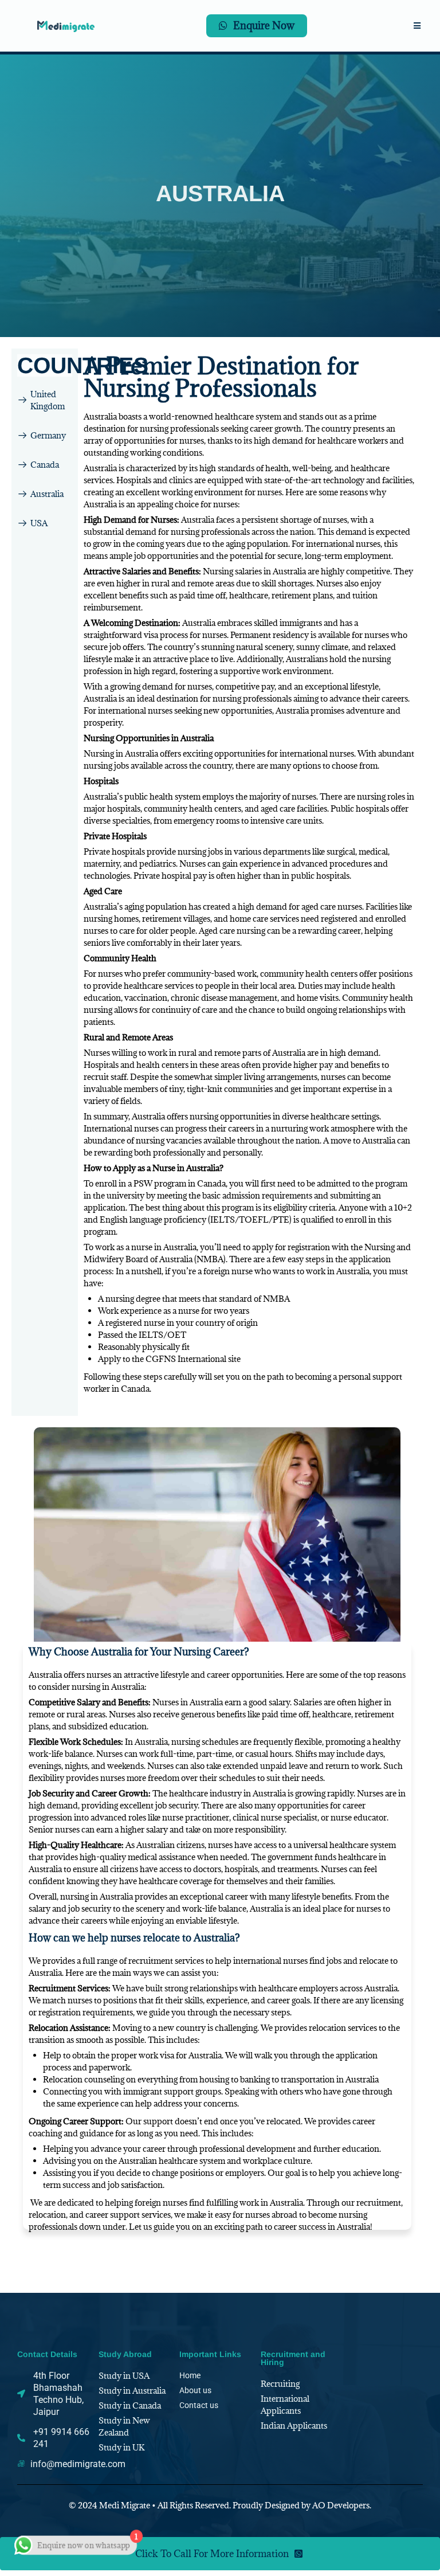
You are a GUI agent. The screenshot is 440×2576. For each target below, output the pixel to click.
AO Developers (341, 2505)
